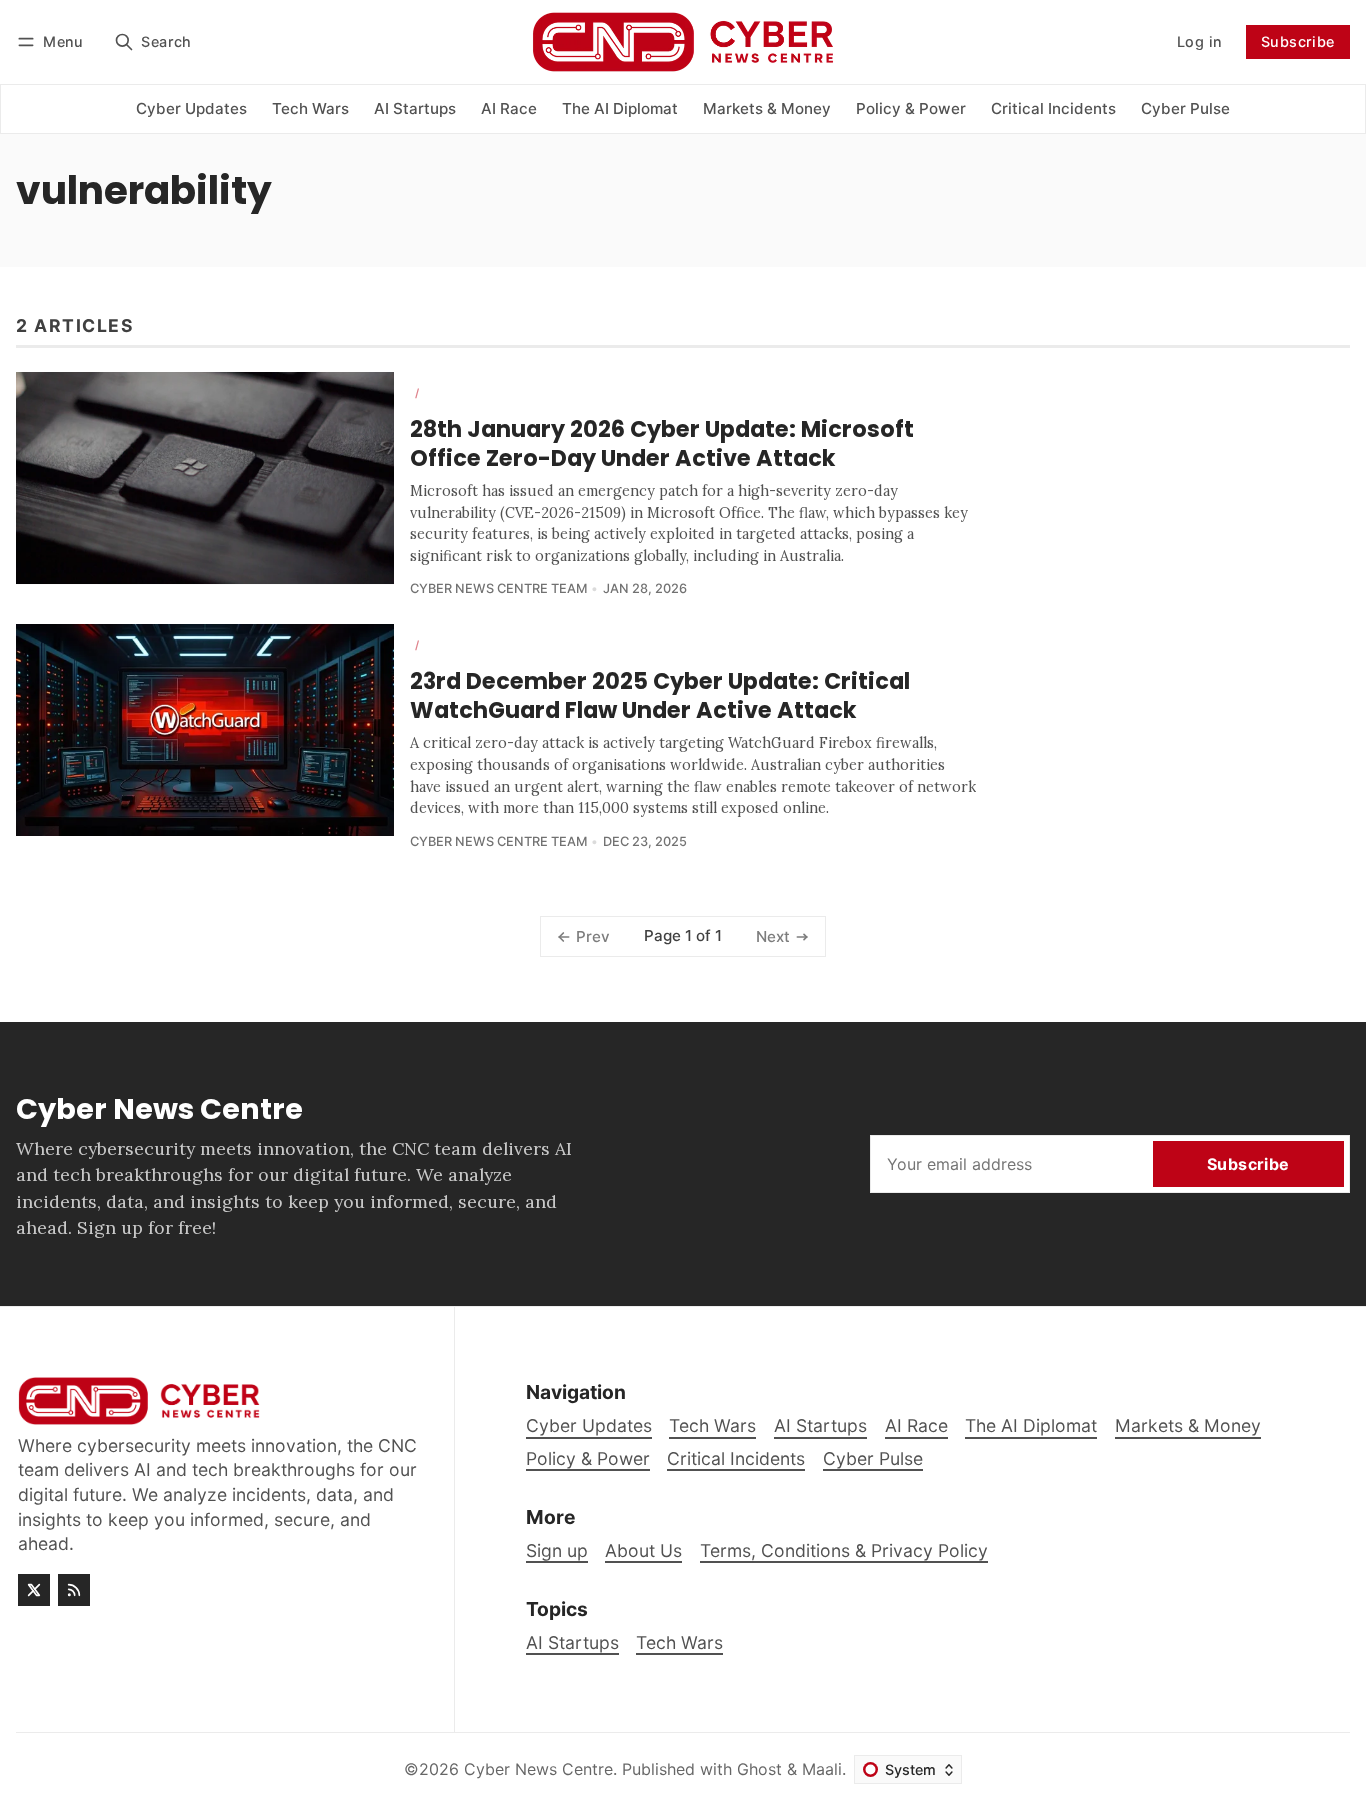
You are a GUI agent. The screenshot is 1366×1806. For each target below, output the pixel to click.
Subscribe (1298, 41)
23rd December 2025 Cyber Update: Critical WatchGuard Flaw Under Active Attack (660, 695)
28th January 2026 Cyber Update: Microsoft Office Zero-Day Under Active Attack (662, 443)
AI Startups (572, 1642)
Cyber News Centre (538, 1769)
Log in (1199, 41)
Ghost (759, 1769)
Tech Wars (679, 1642)
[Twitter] (34, 1590)
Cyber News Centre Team (498, 588)
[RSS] (74, 1590)
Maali (822, 1769)
